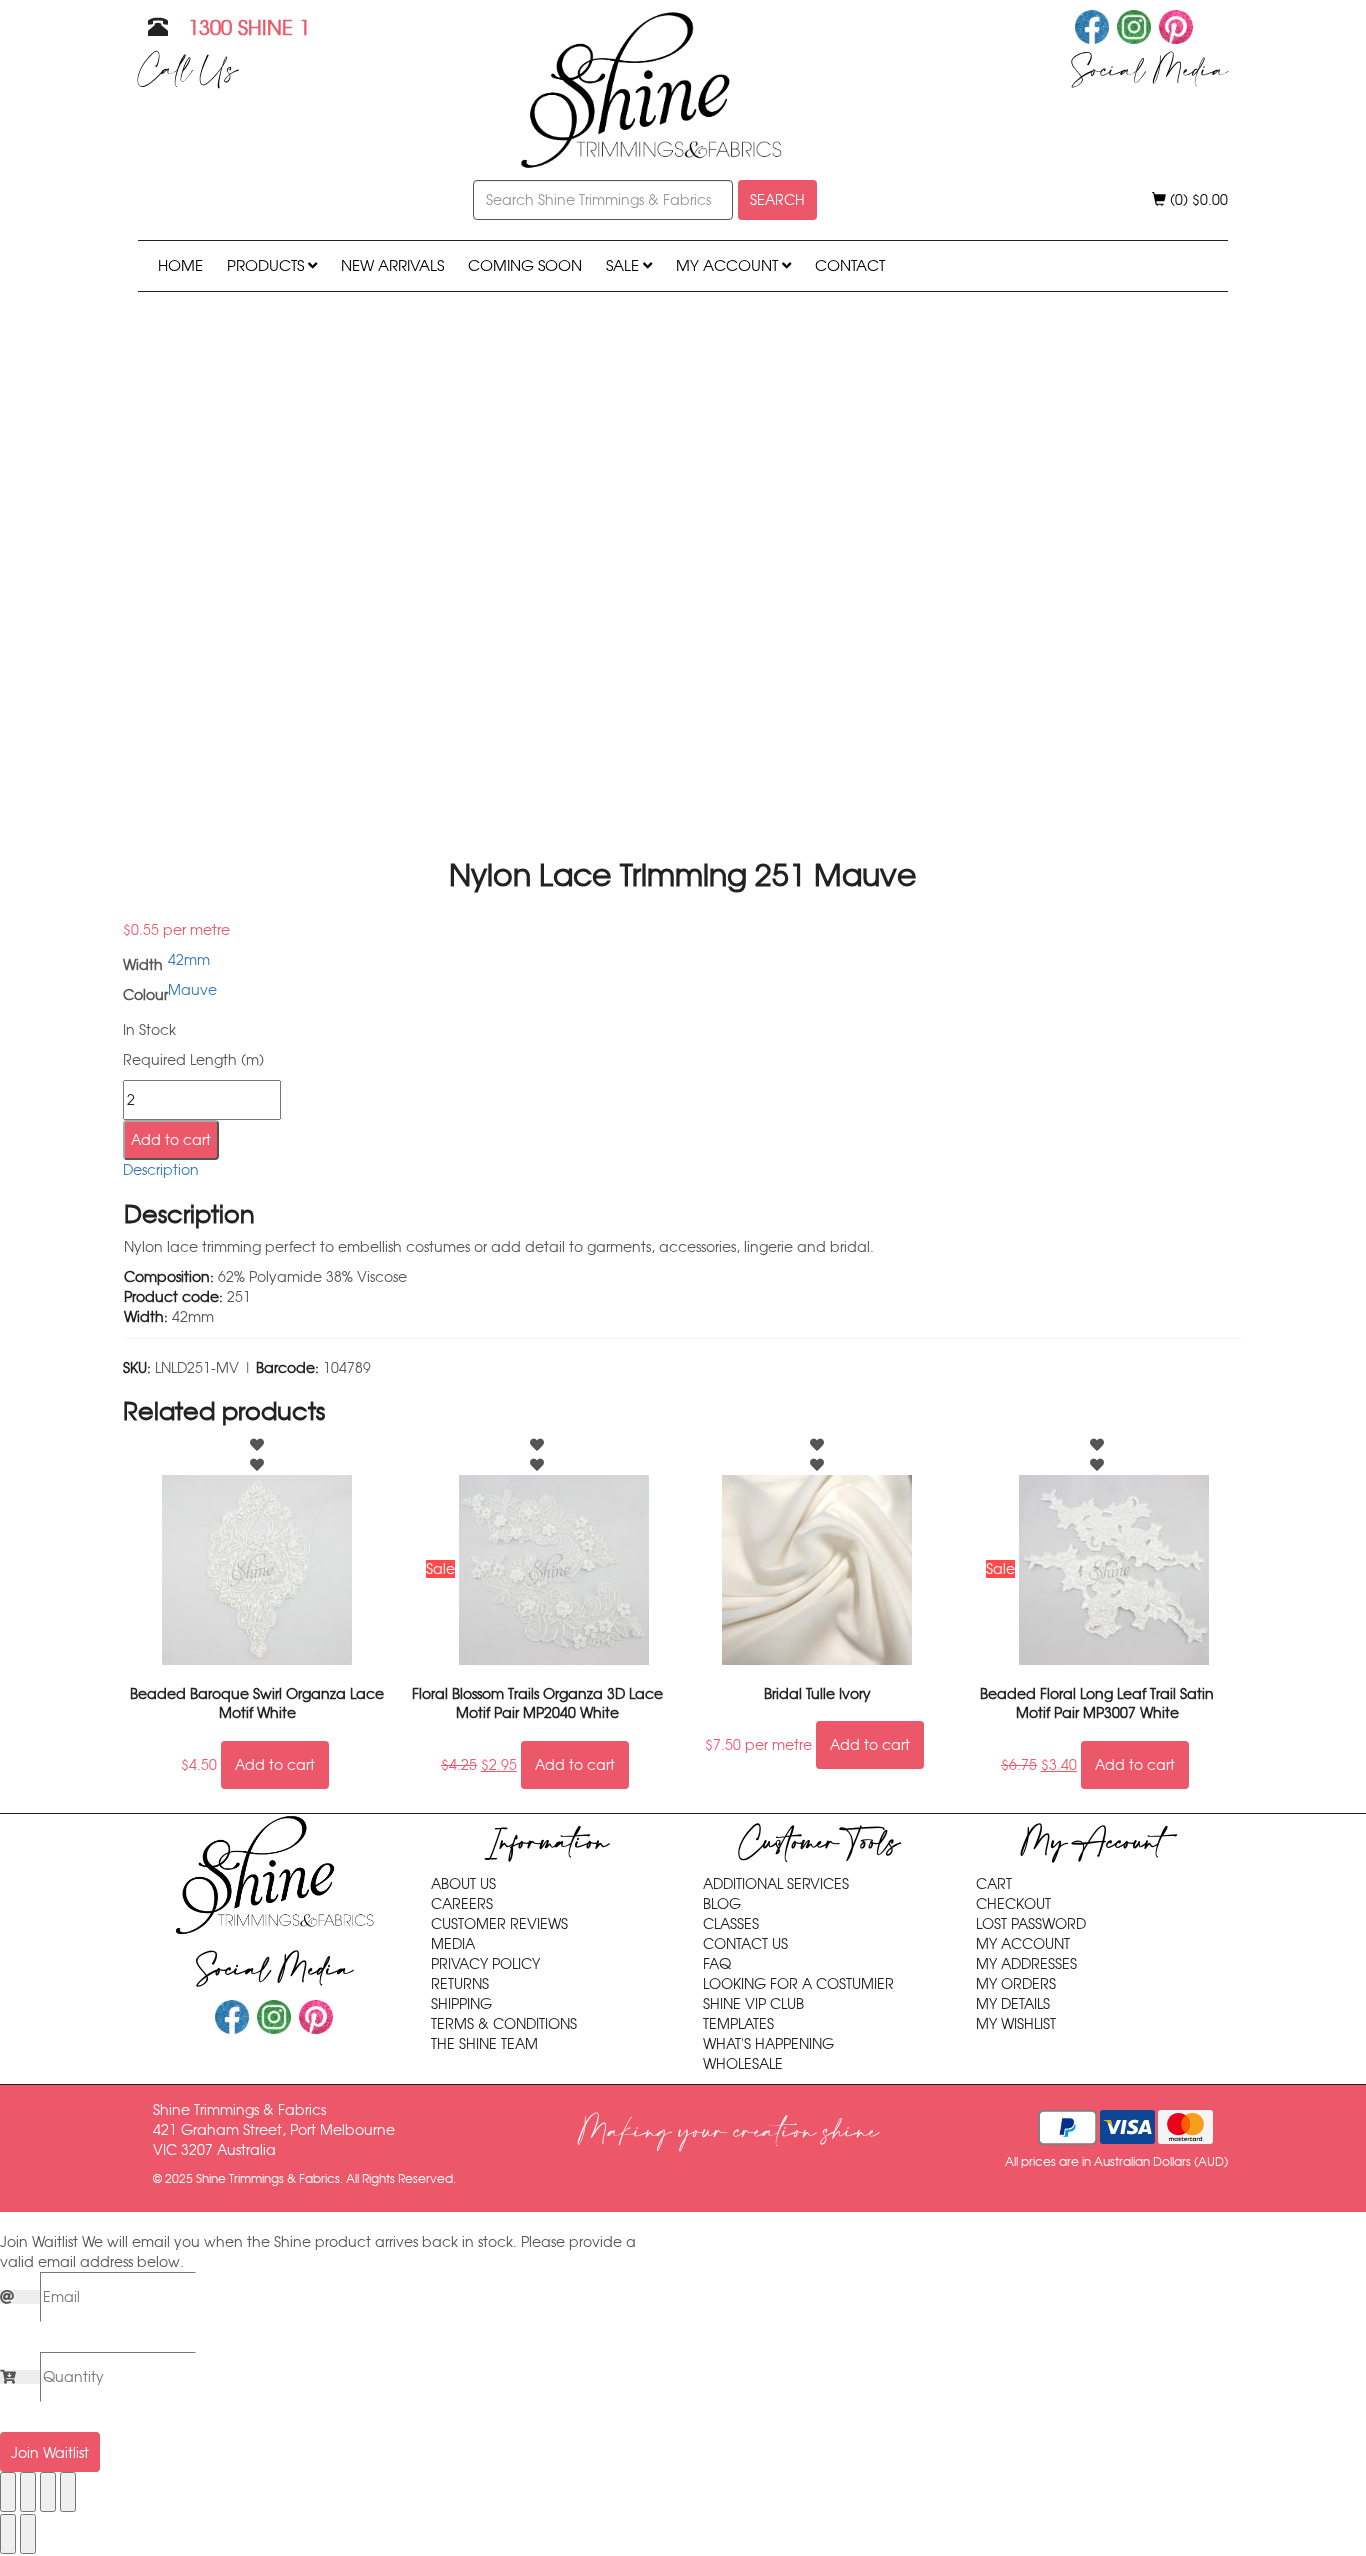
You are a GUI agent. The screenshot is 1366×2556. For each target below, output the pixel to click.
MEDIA (453, 1944)
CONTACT (850, 265)
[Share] (48, 2492)
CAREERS (462, 1904)
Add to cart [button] (275, 1765)
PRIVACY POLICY (485, 1964)
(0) (1197, 200)
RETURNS (460, 1984)
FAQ (717, 1964)
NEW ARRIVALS (392, 265)
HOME (180, 265)
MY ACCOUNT (729, 265)
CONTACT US (745, 1944)
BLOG (722, 1904)
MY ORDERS (1016, 1984)
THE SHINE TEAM (484, 2044)
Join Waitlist (50, 2453)
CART (994, 1884)
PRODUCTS (267, 265)
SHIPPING (461, 2004)
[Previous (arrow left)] (8, 2534)
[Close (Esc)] (68, 2492)
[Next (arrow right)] (28, 2534)
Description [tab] (161, 1170)
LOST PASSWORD (1031, 1924)
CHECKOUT (1013, 1904)
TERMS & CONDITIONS (504, 2024)
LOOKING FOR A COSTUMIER (798, 1984)
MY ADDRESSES (1026, 1964)
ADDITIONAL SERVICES (776, 1884)
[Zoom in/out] (8, 2492)
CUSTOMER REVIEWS (499, 1924)
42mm (189, 960)
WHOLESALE (743, 2064)
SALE (624, 265)
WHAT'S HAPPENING (768, 2044)
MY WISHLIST (1016, 2024)
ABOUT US (463, 1884)
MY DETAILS (1013, 2004)
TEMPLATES (738, 2024)
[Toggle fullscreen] (28, 2492)
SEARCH (777, 200)
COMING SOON (525, 265)
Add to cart (171, 1140)
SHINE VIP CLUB (753, 2004)
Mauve (192, 990)
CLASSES (731, 1924)
